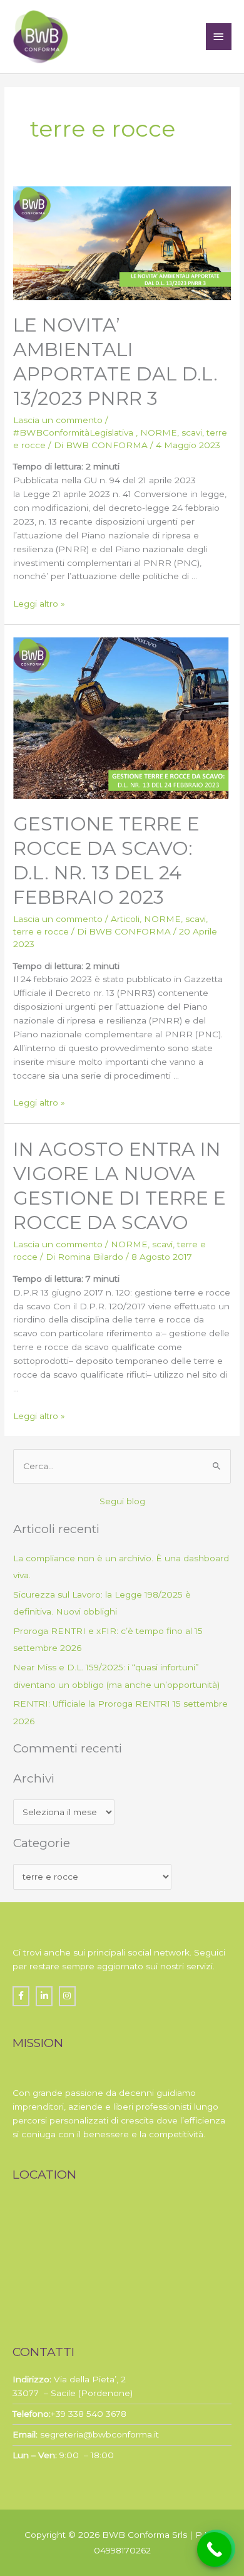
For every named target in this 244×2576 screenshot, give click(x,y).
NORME (159, 432)
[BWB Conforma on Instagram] (67, 1996)
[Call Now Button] (214, 2549)
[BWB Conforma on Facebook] (21, 1996)
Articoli (125, 919)
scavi (192, 432)
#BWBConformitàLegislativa (74, 432)
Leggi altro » (39, 604)
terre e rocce (41, 931)
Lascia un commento (58, 420)
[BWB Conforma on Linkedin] (44, 1996)
